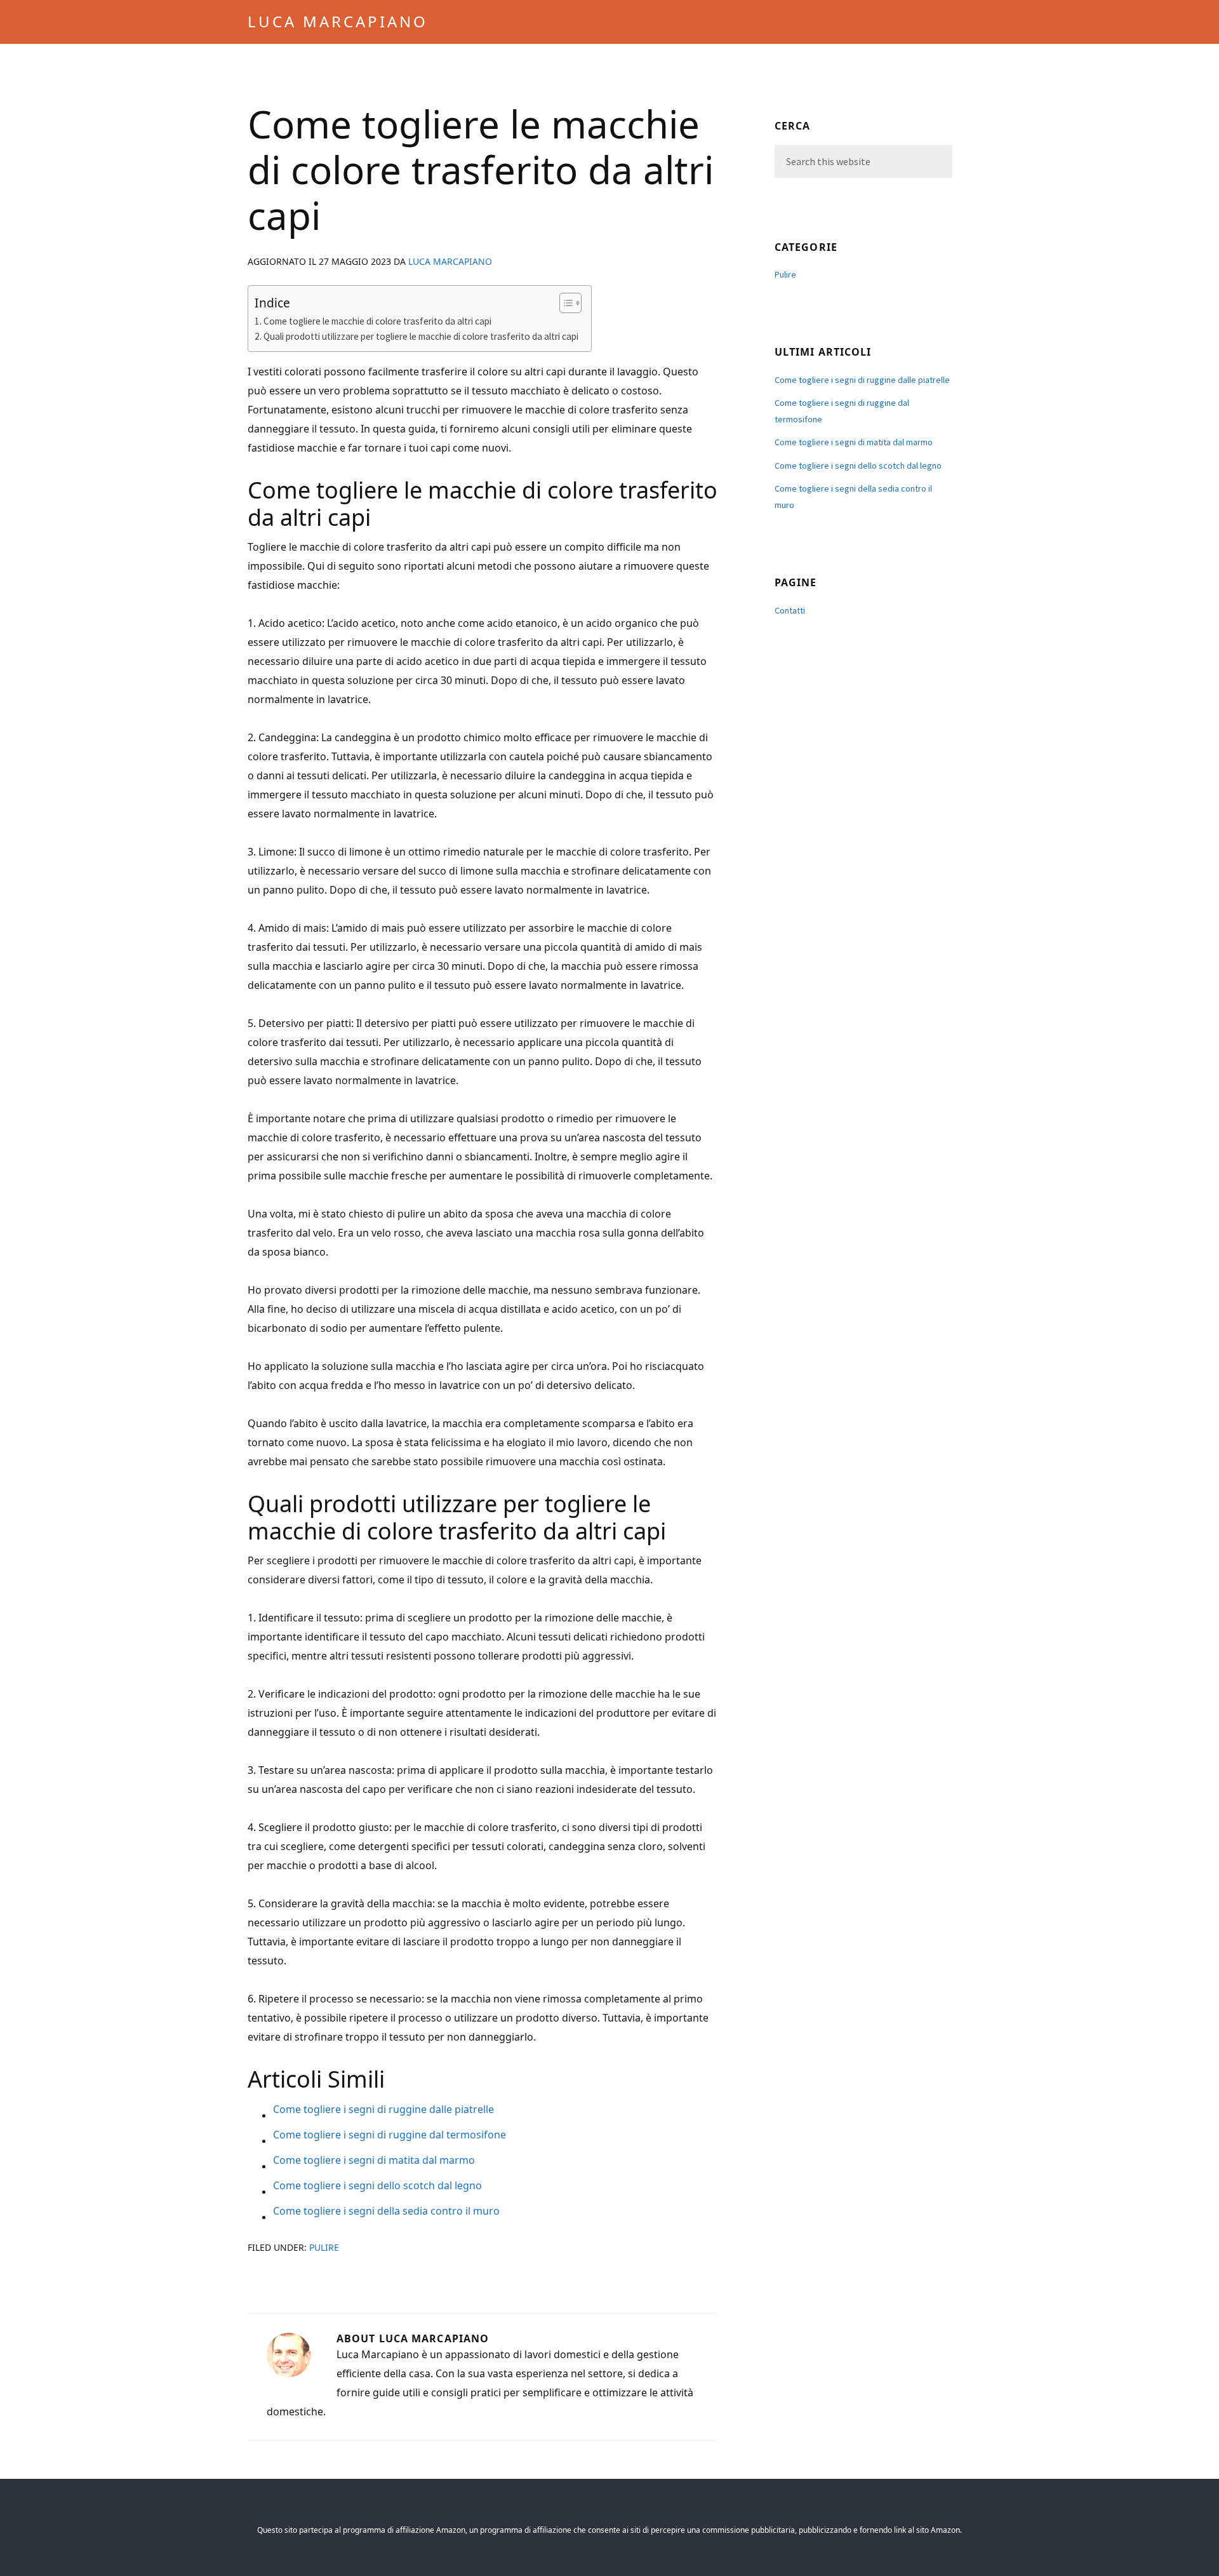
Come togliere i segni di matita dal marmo (854, 442)
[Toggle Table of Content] (564, 303)
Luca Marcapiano (338, 21)
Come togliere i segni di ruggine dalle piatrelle (862, 380)
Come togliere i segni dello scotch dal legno (858, 466)
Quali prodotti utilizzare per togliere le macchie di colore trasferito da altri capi (421, 336)
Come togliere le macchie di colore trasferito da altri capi (377, 321)
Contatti (790, 610)
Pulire (324, 2247)
